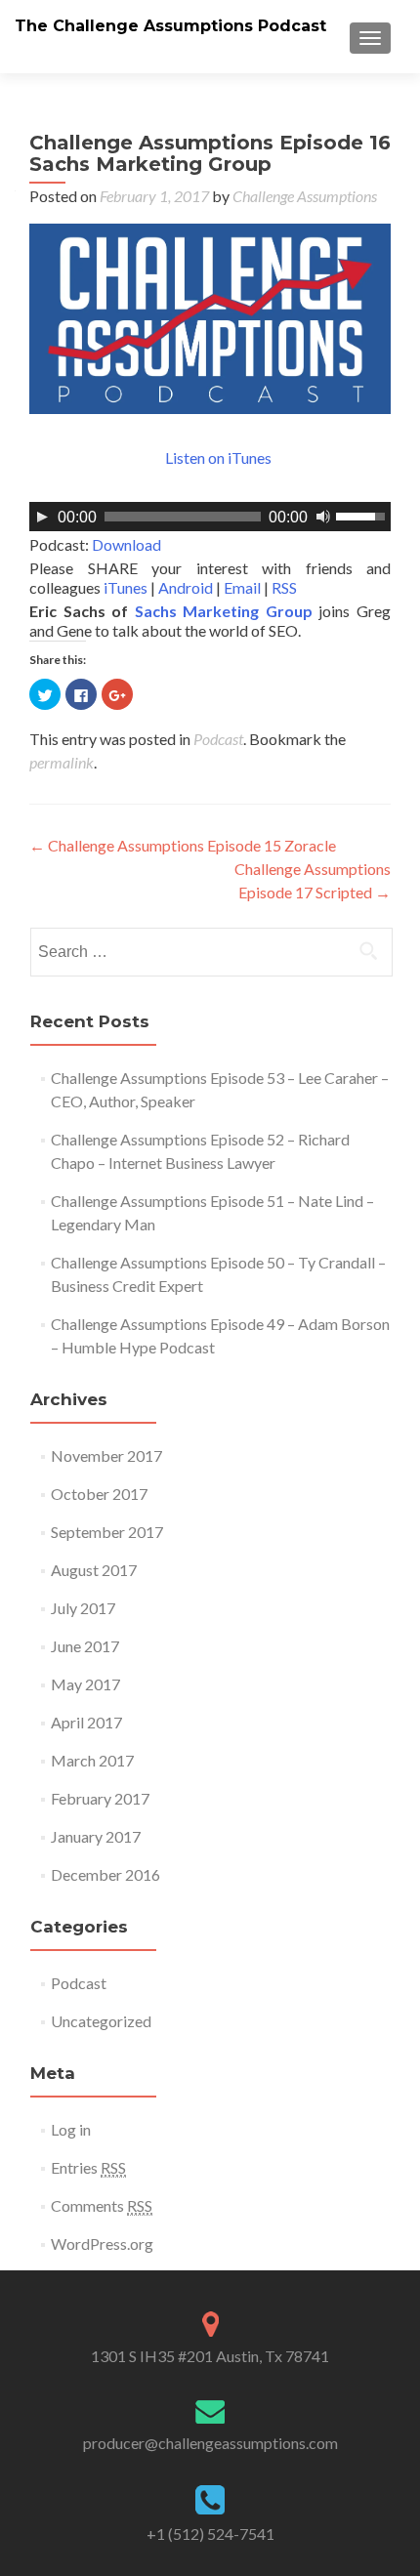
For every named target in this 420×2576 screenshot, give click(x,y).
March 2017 (92, 1760)
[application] (210, 517)
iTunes (126, 587)
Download (126, 544)
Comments (102, 2205)
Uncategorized (101, 2021)
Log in (71, 2129)
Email (242, 587)
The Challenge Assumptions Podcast (170, 26)
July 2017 (83, 1608)
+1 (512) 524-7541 (210, 2534)
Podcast (218, 739)
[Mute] (323, 517)
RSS (284, 587)
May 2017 (85, 1684)
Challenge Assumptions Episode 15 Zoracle (183, 845)
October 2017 (99, 1494)
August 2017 (94, 1570)
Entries (88, 2167)
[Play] (42, 517)
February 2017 (100, 1798)
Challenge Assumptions (305, 196)
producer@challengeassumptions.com (210, 2443)
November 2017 (106, 1455)
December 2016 (105, 1874)
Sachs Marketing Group (224, 611)
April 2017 (86, 1722)
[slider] (363, 515)
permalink (62, 762)
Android (186, 587)
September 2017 (107, 1532)
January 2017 (96, 1836)
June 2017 (85, 1646)
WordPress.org (102, 2244)
